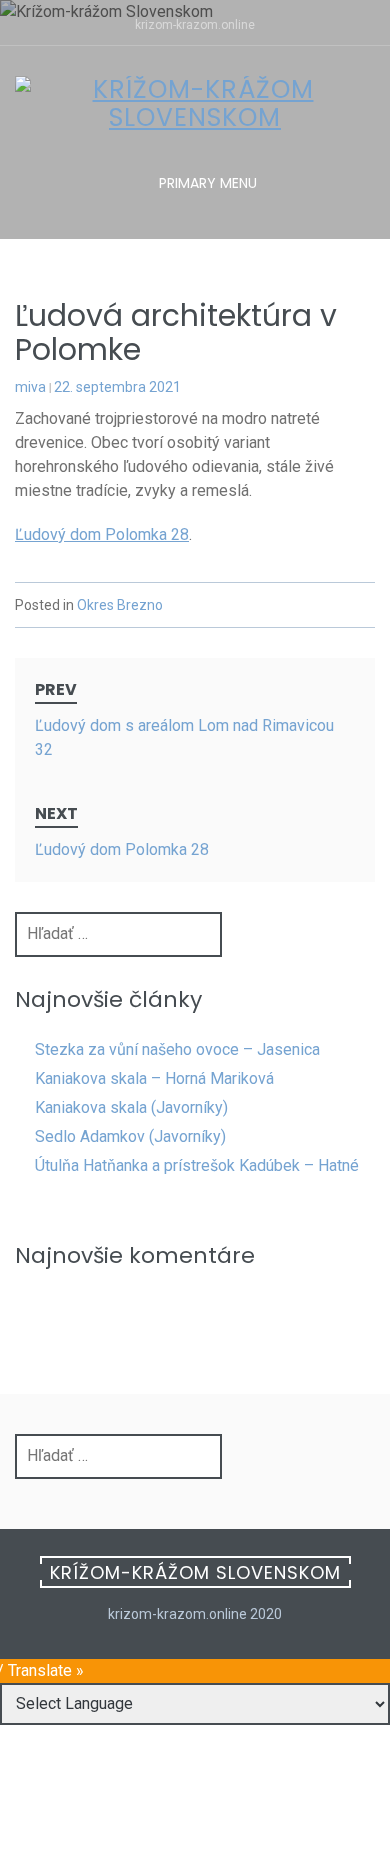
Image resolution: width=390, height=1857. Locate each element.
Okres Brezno (120, 605)
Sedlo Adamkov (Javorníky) (130, 1136)
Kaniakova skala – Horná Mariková (154, 1078)
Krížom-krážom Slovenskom (195, 1572)
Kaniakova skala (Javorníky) (131, 1107)
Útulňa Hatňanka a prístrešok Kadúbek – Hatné (197, 1165)
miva (30, 387)
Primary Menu (206, 183)
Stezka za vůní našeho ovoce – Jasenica (177, 1049)
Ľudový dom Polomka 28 (102, 534)
